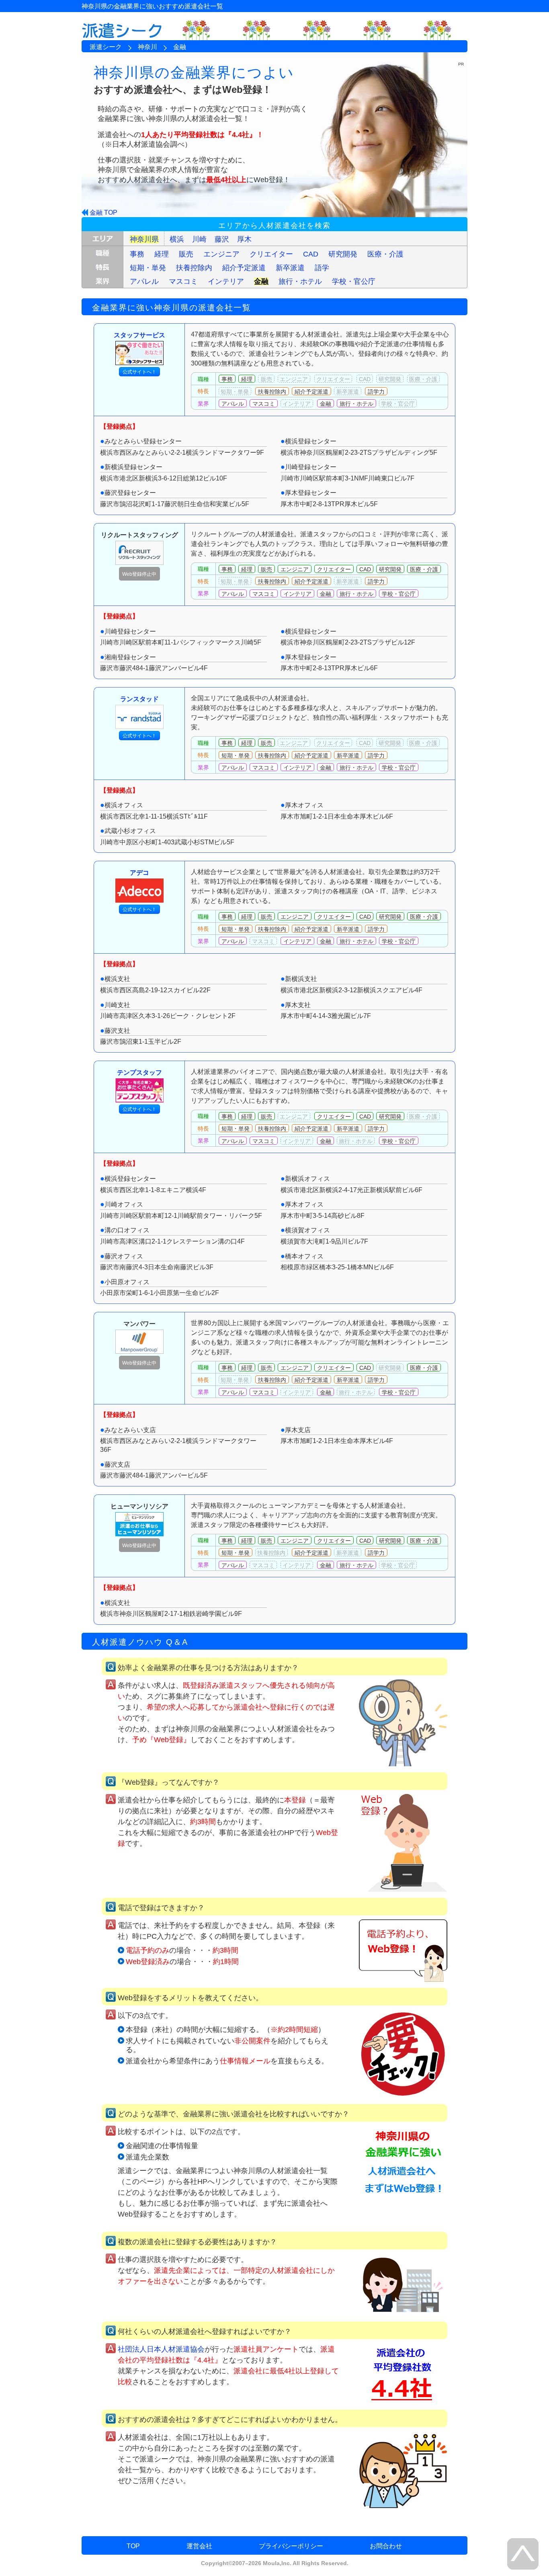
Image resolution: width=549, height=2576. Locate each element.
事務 (137, 254)
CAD (311, 254)
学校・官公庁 (354, 281)
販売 (186, 254)
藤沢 (222, 239)
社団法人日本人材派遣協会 (161, 2349)
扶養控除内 (194, 268)
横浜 (177, 239)
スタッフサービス (139, 335)
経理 (162, 254)
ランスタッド (139, 699)
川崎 (199, 239)
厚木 (244, 239)
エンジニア (221, 254)
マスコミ (183, 281)
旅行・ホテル (300, 281)
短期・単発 (148, 268)
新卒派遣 (290, 268)
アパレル (144, 281)
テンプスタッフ (139, 1072)
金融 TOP (103, 212)
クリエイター (271, 254)
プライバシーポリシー (291, 2546)
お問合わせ (386, 2546)
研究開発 (343, 254)
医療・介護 (385, 254)
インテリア (226, 281)
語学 (322, 268)
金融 (261, 281)
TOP (133, 2546)
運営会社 (199, 2546)
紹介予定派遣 (244, 268)
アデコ (139, 873)
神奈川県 (144, 239)
